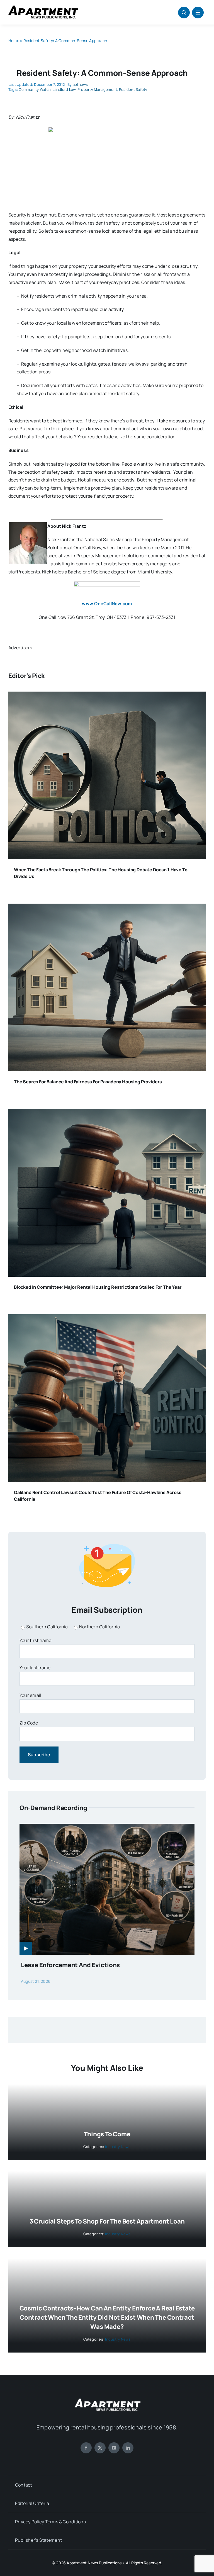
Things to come (107, 2134)
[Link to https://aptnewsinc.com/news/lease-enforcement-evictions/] (26, 1949)
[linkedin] (128, 2448)
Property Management (97, 89)
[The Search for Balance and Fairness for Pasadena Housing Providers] (107, 908)
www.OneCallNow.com (107, 604)
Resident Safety (133, 89)
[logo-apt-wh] (107, 2399)
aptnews (80, 84)
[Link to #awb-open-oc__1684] (198, 13)
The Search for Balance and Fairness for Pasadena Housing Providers (88, 1082)
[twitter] (100, 2448)
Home (14, 41)
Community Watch (35, 89)
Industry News (118, 2147)
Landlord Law (64, 89)
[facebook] (86, 2448)
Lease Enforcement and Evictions (70, 1965)
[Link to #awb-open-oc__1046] (184, 13)
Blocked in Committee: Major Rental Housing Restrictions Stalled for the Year (98, 1287)
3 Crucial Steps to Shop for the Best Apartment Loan (107, 2221)
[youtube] (114, 2448)
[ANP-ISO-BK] (43, 8)
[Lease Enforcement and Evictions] (107, 1828)
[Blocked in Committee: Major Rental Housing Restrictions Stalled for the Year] (107, 1113)
